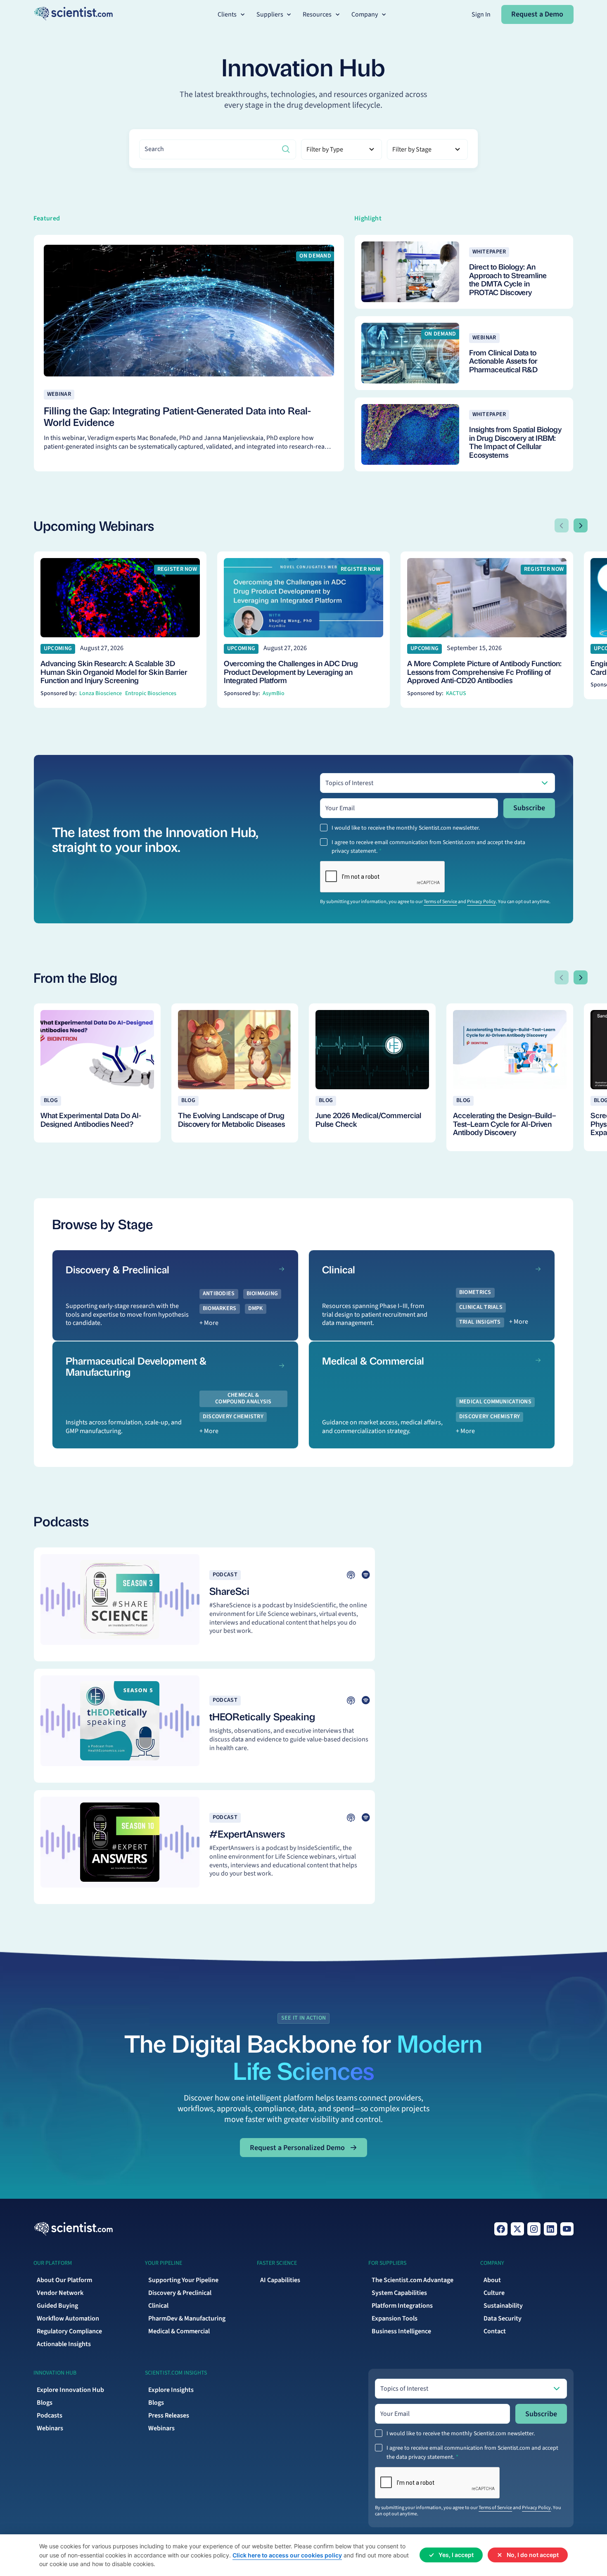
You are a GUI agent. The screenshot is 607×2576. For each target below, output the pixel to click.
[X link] (517, 2229)
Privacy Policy (481, 902)
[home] (73, 14)
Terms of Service (440, 902)
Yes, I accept (456, 2555)
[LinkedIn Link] (550, 2229)
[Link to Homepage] (73, 2229)
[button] (232, 15)
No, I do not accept (533, 2555)
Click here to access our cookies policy (287, 2555)
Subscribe (529, 808)
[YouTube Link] (567, 2229)
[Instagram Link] (534, 2229)
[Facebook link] (501, 2229)
